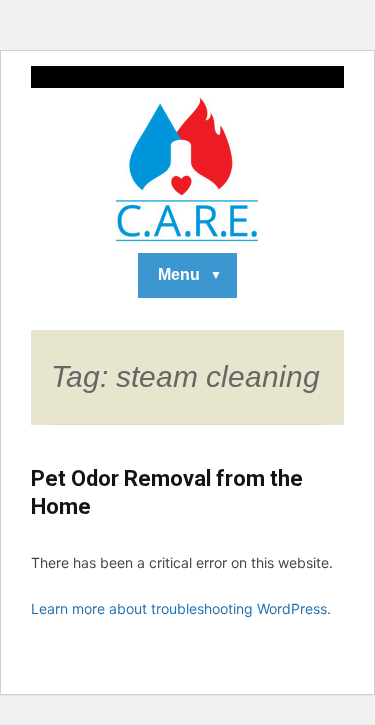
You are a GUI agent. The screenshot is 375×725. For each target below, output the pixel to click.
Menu (179, 274)
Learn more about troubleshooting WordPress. (181, 608)
